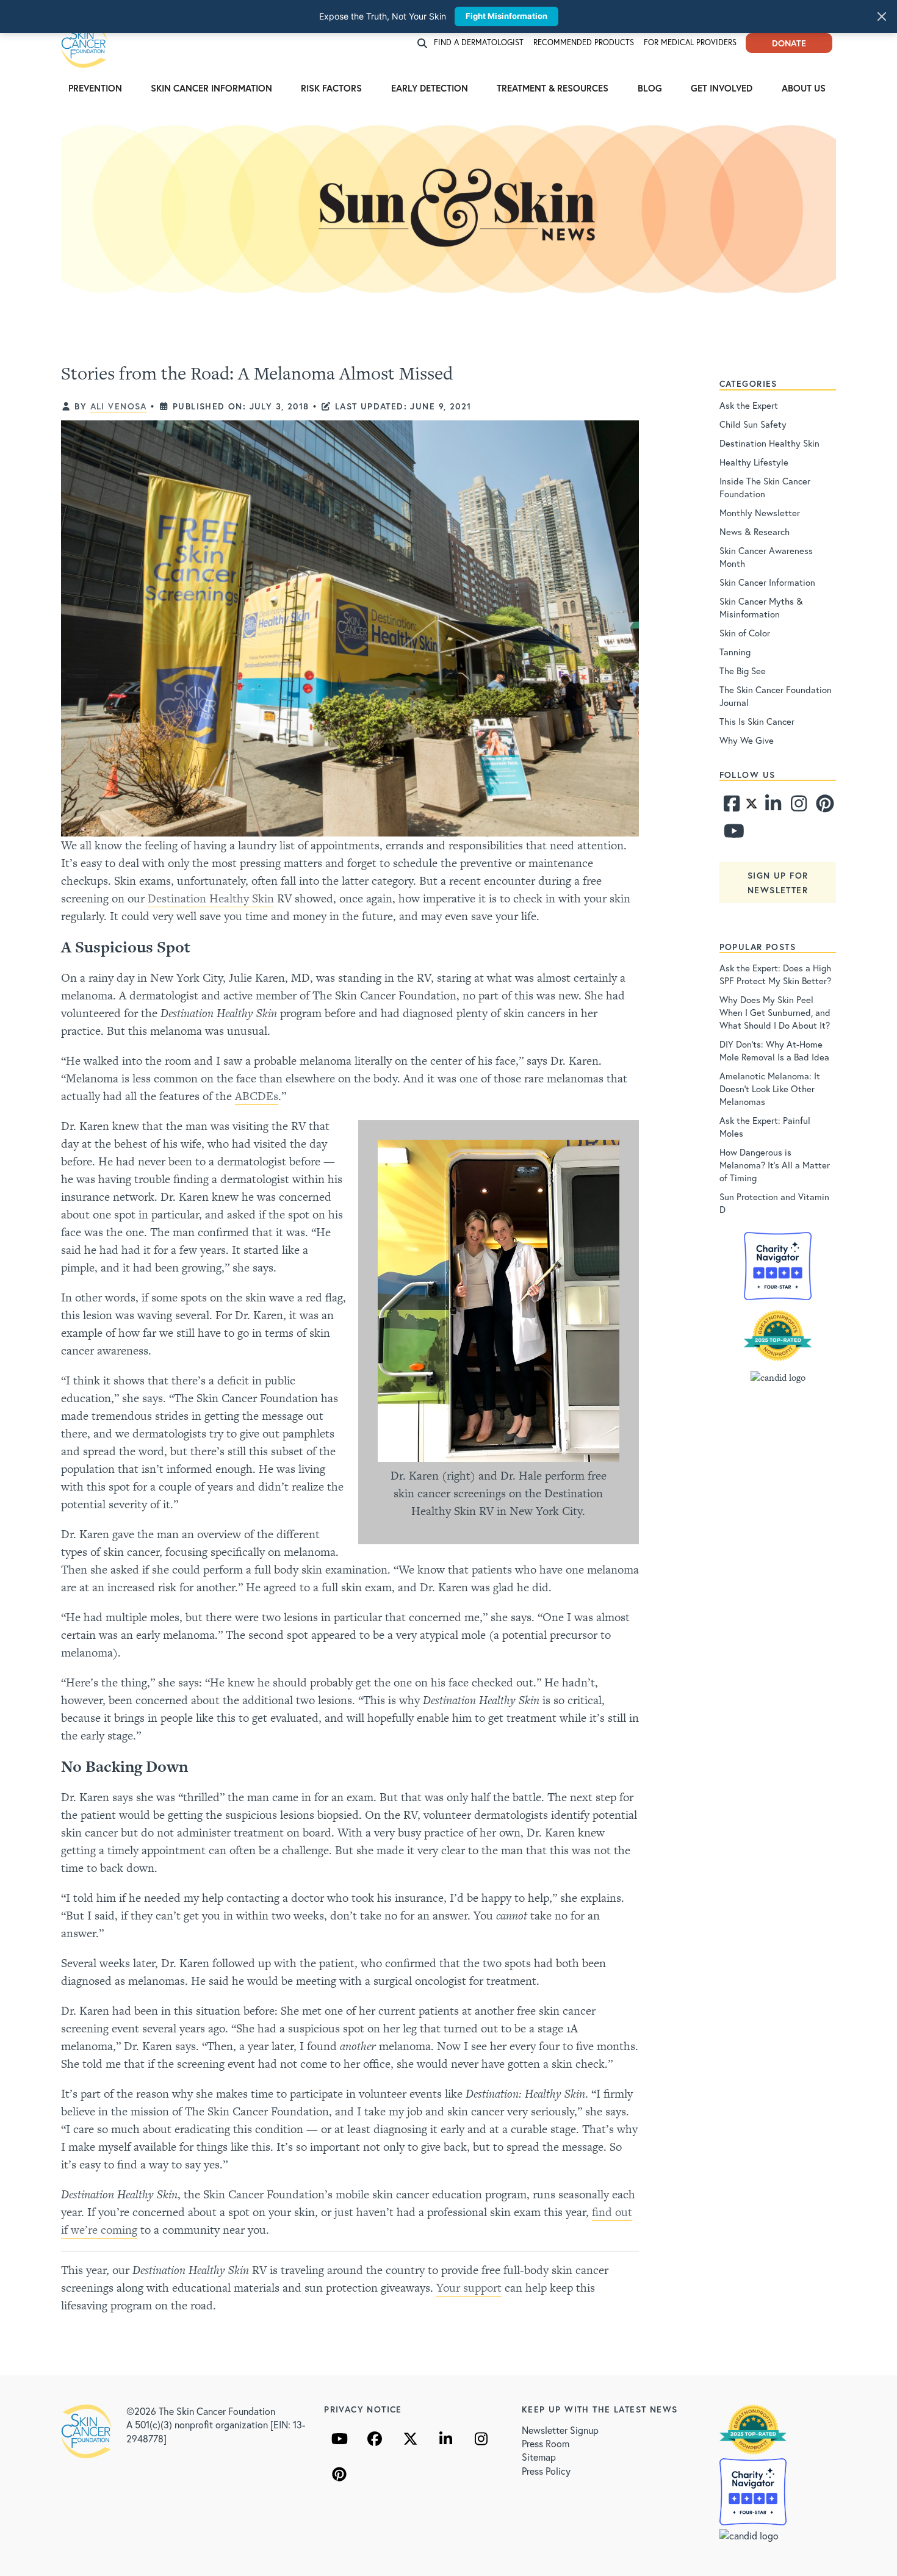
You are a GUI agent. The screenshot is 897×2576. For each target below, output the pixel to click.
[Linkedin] (773, 807)
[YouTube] (339, 2439)
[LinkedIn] (445, 2439)
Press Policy (546, 2471)
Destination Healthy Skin (211, 898)
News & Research (755, 531)
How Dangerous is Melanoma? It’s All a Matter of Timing (775, 1165)
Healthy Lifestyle (754, 462)
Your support (469, 2288)
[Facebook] (731, 807)
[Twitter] (751, 807)
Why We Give (747, 740)
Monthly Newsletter (760, 513)
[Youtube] (731, 834)
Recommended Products (584, 42)
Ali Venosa (119, 406)
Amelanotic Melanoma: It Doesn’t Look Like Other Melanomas (770, 1088)
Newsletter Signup (560, 2430)
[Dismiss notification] (882, 16)
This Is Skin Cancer (757, 721)
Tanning (735, 652)
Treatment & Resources (553, 88)
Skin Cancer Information (211, 88)
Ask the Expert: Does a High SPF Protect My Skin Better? (775, 974)
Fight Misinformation (506, 16)
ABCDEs (257, 1096)
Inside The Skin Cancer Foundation (765, 487)
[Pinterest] (823, 807)
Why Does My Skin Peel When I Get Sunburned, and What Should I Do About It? (775, 1012)
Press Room (546, 2443)
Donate (789, 43)
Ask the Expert (749, 405)
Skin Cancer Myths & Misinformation (761, 607)
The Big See (743, 671)
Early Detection (430, 88)
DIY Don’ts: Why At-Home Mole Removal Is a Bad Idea (774, 1050)
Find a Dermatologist (479, 42)
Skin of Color (745, 633)
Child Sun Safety (753, 424)
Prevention (95, 88)
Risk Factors (331, 88)
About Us (804, 88)
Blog (650, 88)
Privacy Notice (363, 2409)
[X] (410, 2439)
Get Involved (722, 88)
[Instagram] (798, 807)
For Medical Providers (690, 42)
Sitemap (539, 2457)
